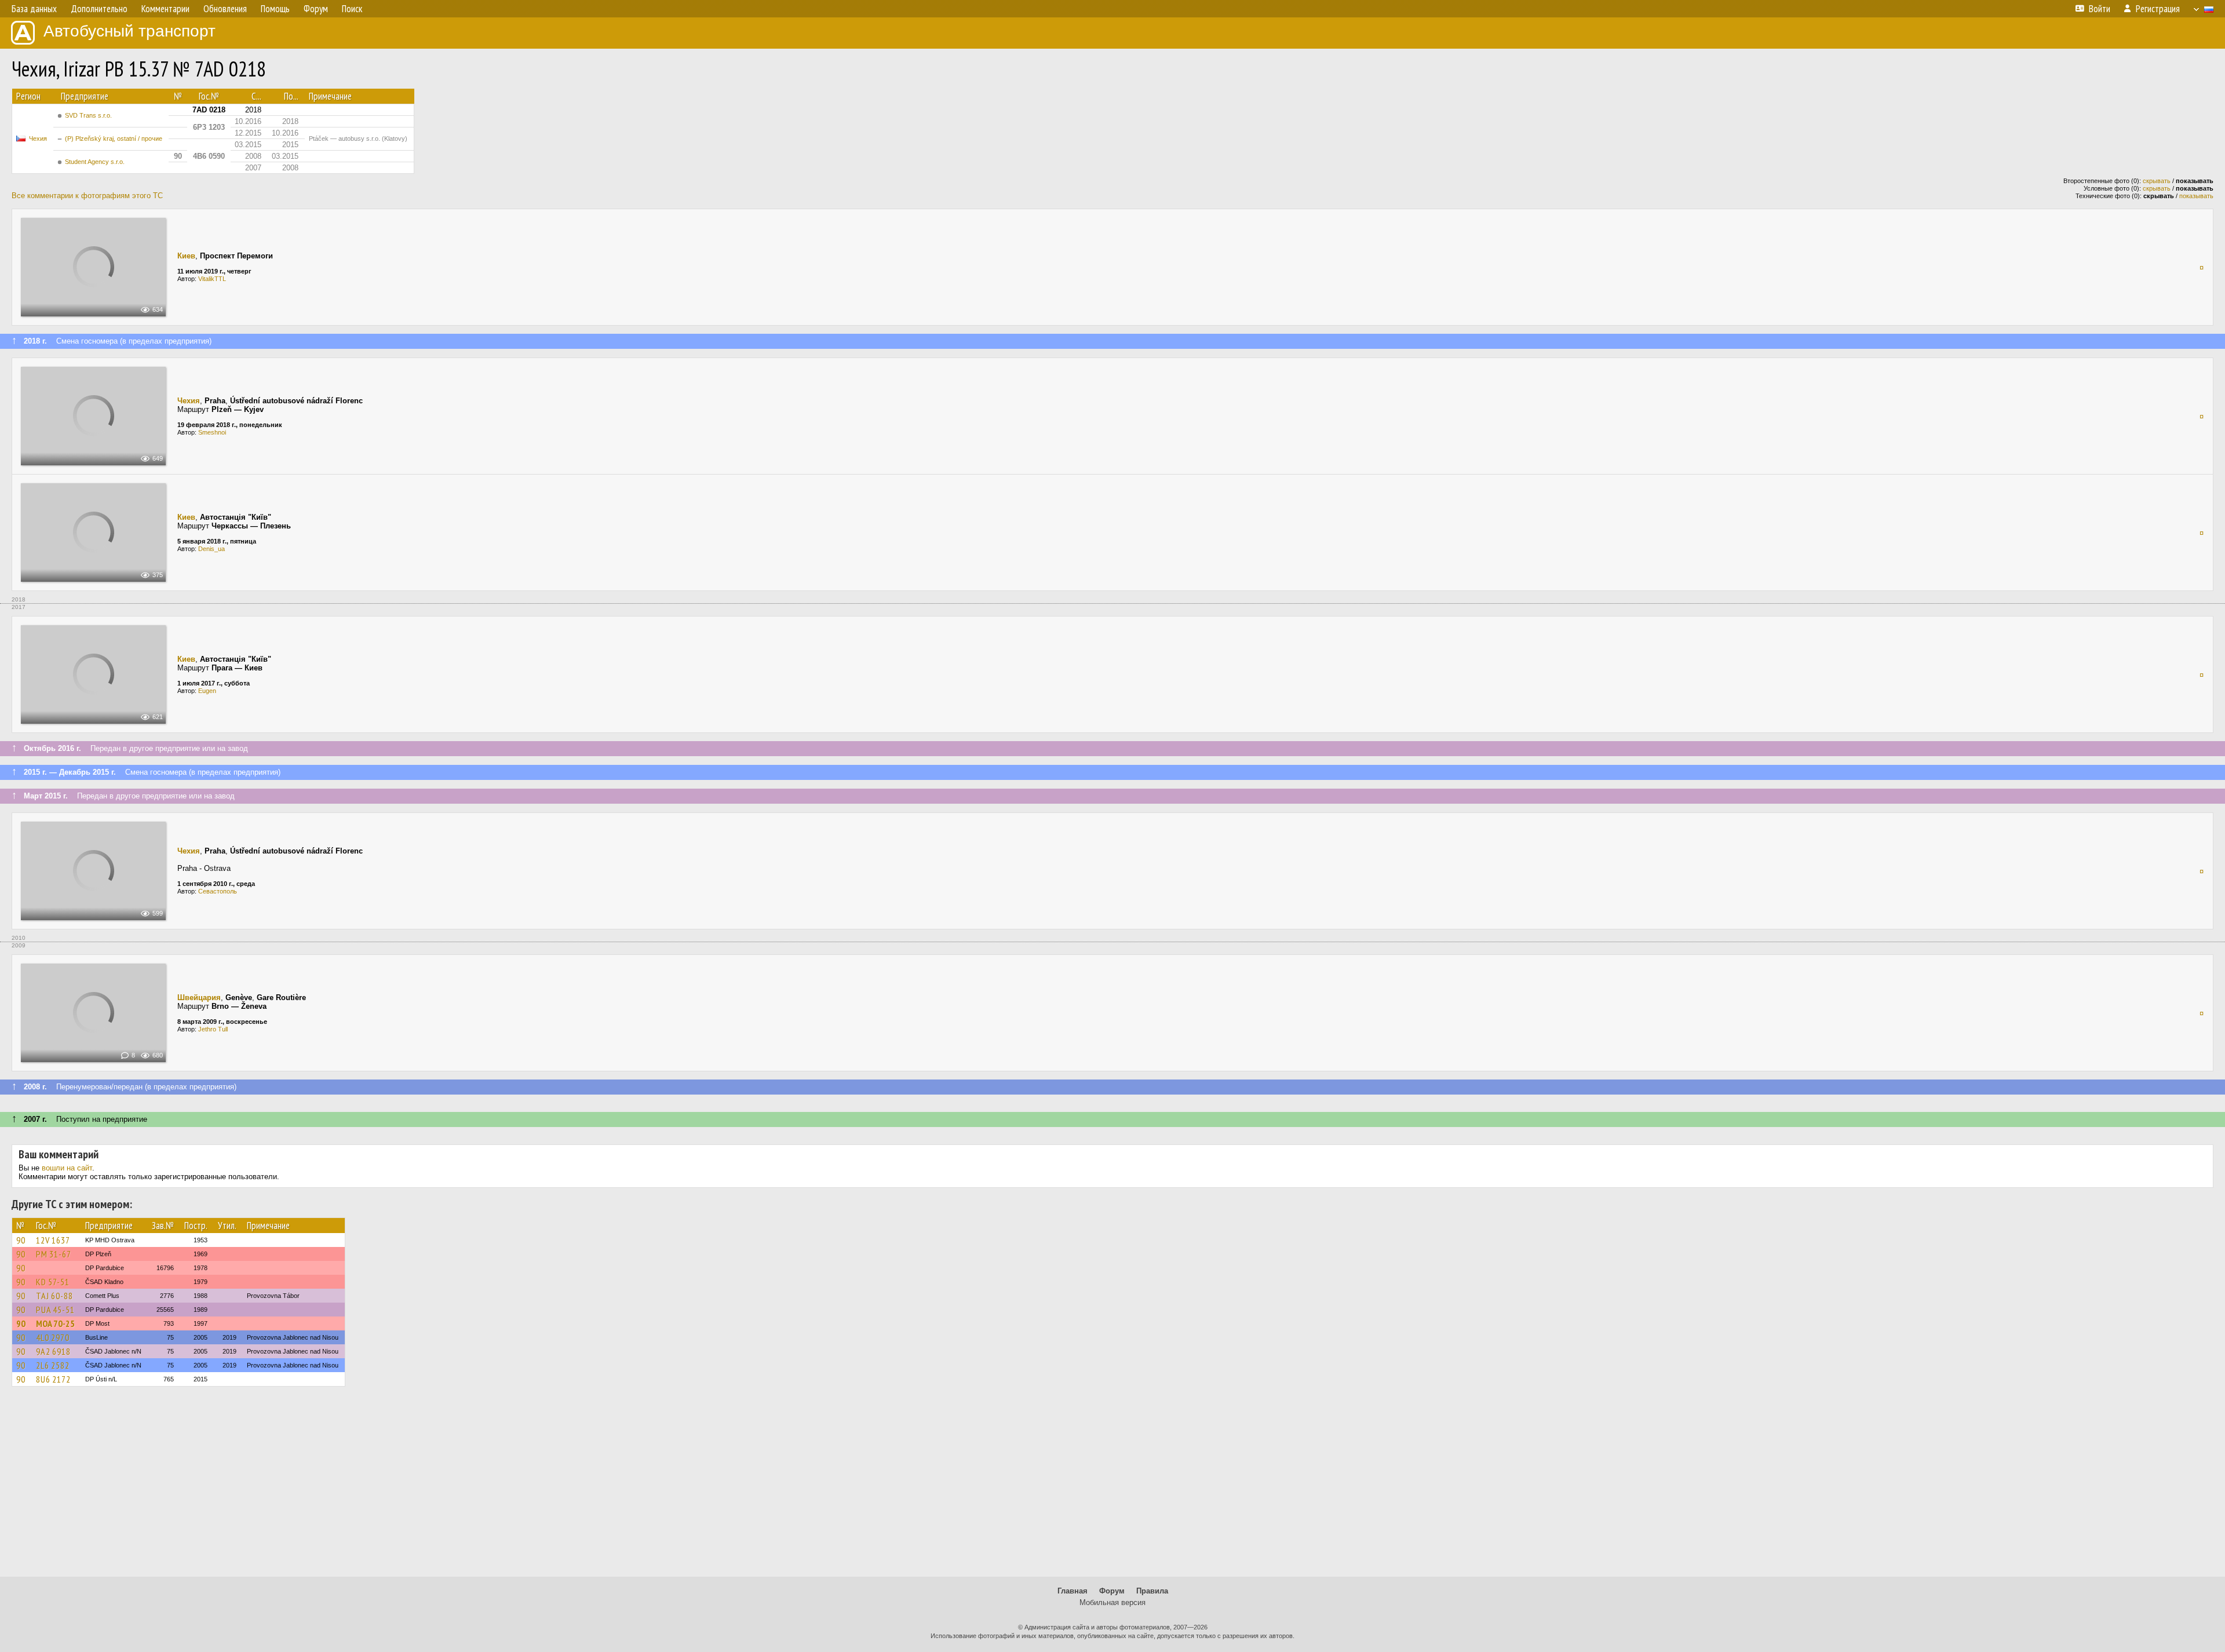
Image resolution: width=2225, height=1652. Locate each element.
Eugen (207, 691)
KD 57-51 (53, 1282)
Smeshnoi (212, 432)
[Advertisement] (1112, 1487)
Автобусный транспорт (130, 31)
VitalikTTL (212, 279)
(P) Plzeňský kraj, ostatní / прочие (114, 138)
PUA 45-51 (55, 1310)
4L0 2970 (53, 1337)
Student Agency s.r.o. (95, 162)
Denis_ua (211, 549)
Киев (186, 256)
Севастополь (218, 891)
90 (21, 1240)
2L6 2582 (53, 1365)
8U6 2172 (53, 1379)
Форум (1112, 1591)
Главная (1073, 1591)
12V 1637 (53, 1240)
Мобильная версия (1112, 1602)
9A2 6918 (53, 1351)
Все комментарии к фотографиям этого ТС (87, 196)
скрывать (2157, 181)
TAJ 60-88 (54, 1296)
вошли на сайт (67, 1168)
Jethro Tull (213, 1029)
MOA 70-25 (55, 1323)
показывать (2196, 196)
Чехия (38, 138)
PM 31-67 (54, 1254)
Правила (1152, 1591)
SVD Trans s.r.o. (88, 115)
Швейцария (199, 998)
